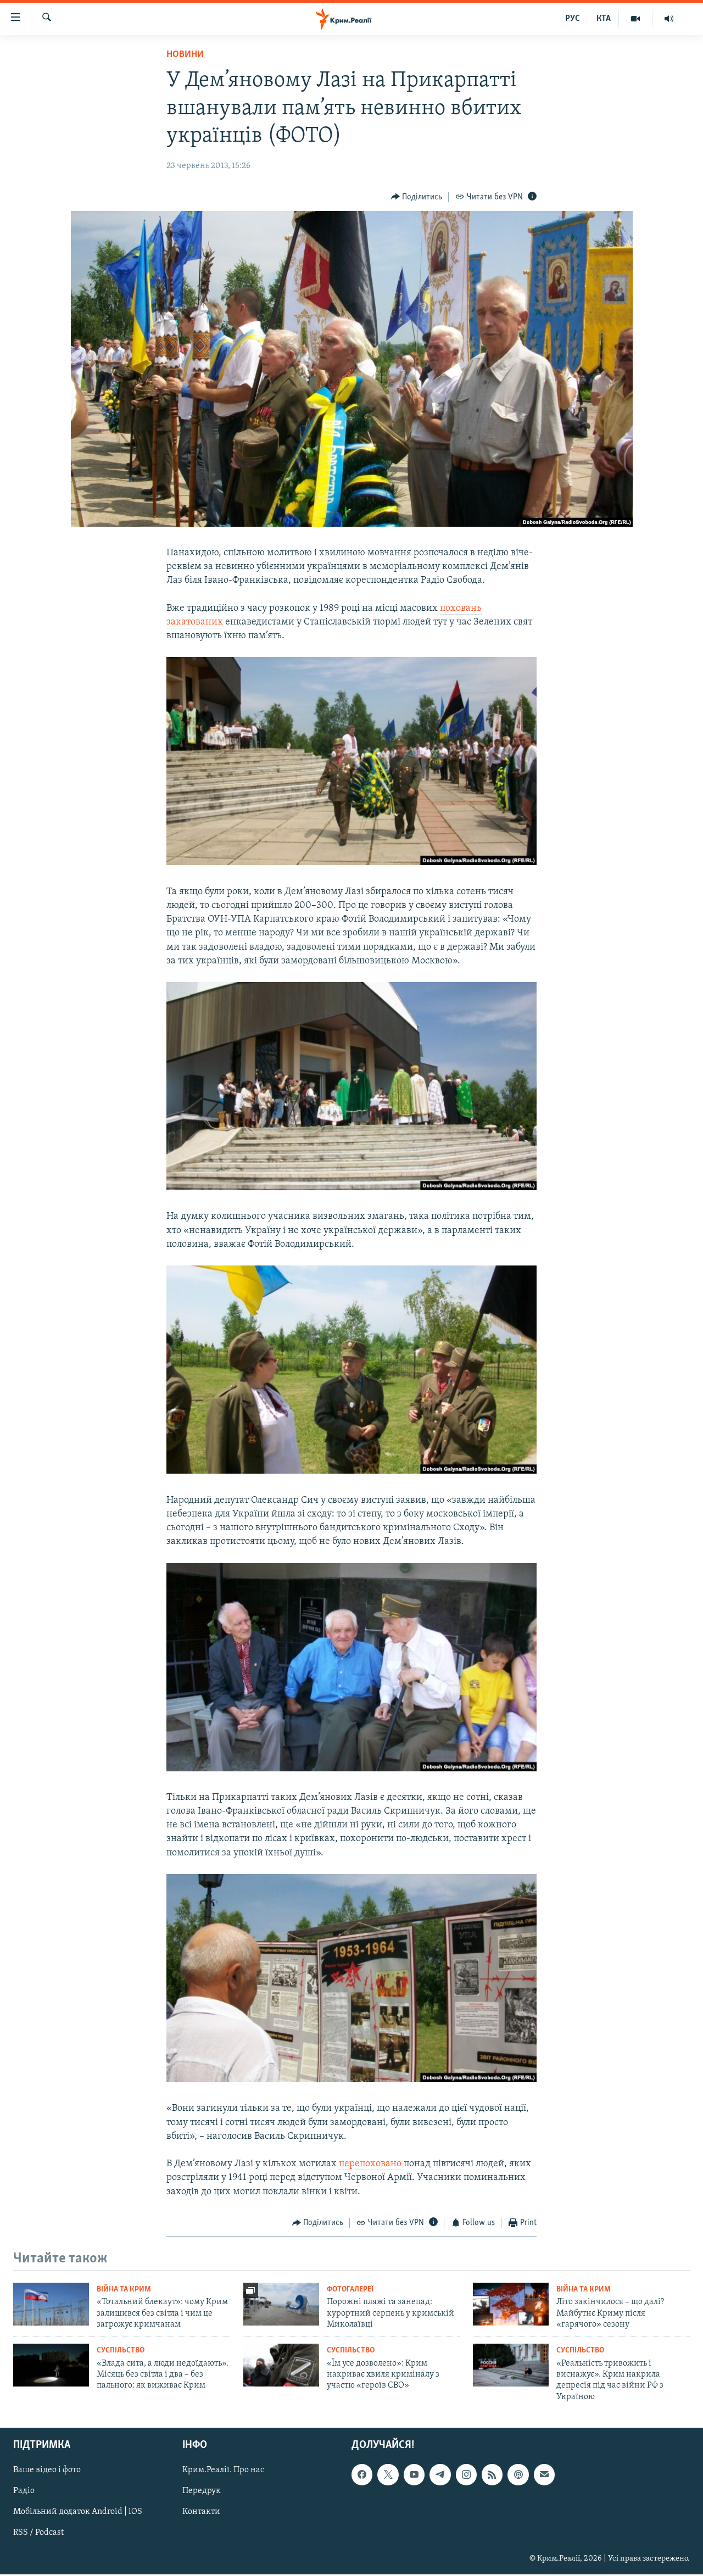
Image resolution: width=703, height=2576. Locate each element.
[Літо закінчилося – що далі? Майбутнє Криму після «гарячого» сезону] (511, 2304)
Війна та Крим (124, 2290)
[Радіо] (669, 19)
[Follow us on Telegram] (440, 2475)
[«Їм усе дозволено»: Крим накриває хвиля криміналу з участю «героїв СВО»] (281, 2365)
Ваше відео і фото (47, 2471)
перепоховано (370, 2164)
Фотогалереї (350, 2290)
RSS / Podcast (38, 2533)
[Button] (417, 197)
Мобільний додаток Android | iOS (78, 2512)
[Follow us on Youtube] (414, 2475)
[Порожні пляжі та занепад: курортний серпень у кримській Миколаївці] (281, 2304)
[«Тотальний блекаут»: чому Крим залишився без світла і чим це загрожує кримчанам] (51, 2304)
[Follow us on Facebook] (362, 2475)
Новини (185, 55)
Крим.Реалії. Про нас (223, 2471)
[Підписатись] (544, 2475)
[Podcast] (518, 2475)
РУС (573, 19)
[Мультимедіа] (636, 19)
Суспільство (121, 2351)
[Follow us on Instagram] (466, 2475)
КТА (604, 19)
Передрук (202, 2491)
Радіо (24, 2491)
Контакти (201, 2512)
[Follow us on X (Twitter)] (388, 2475)
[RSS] (492, 2475)
